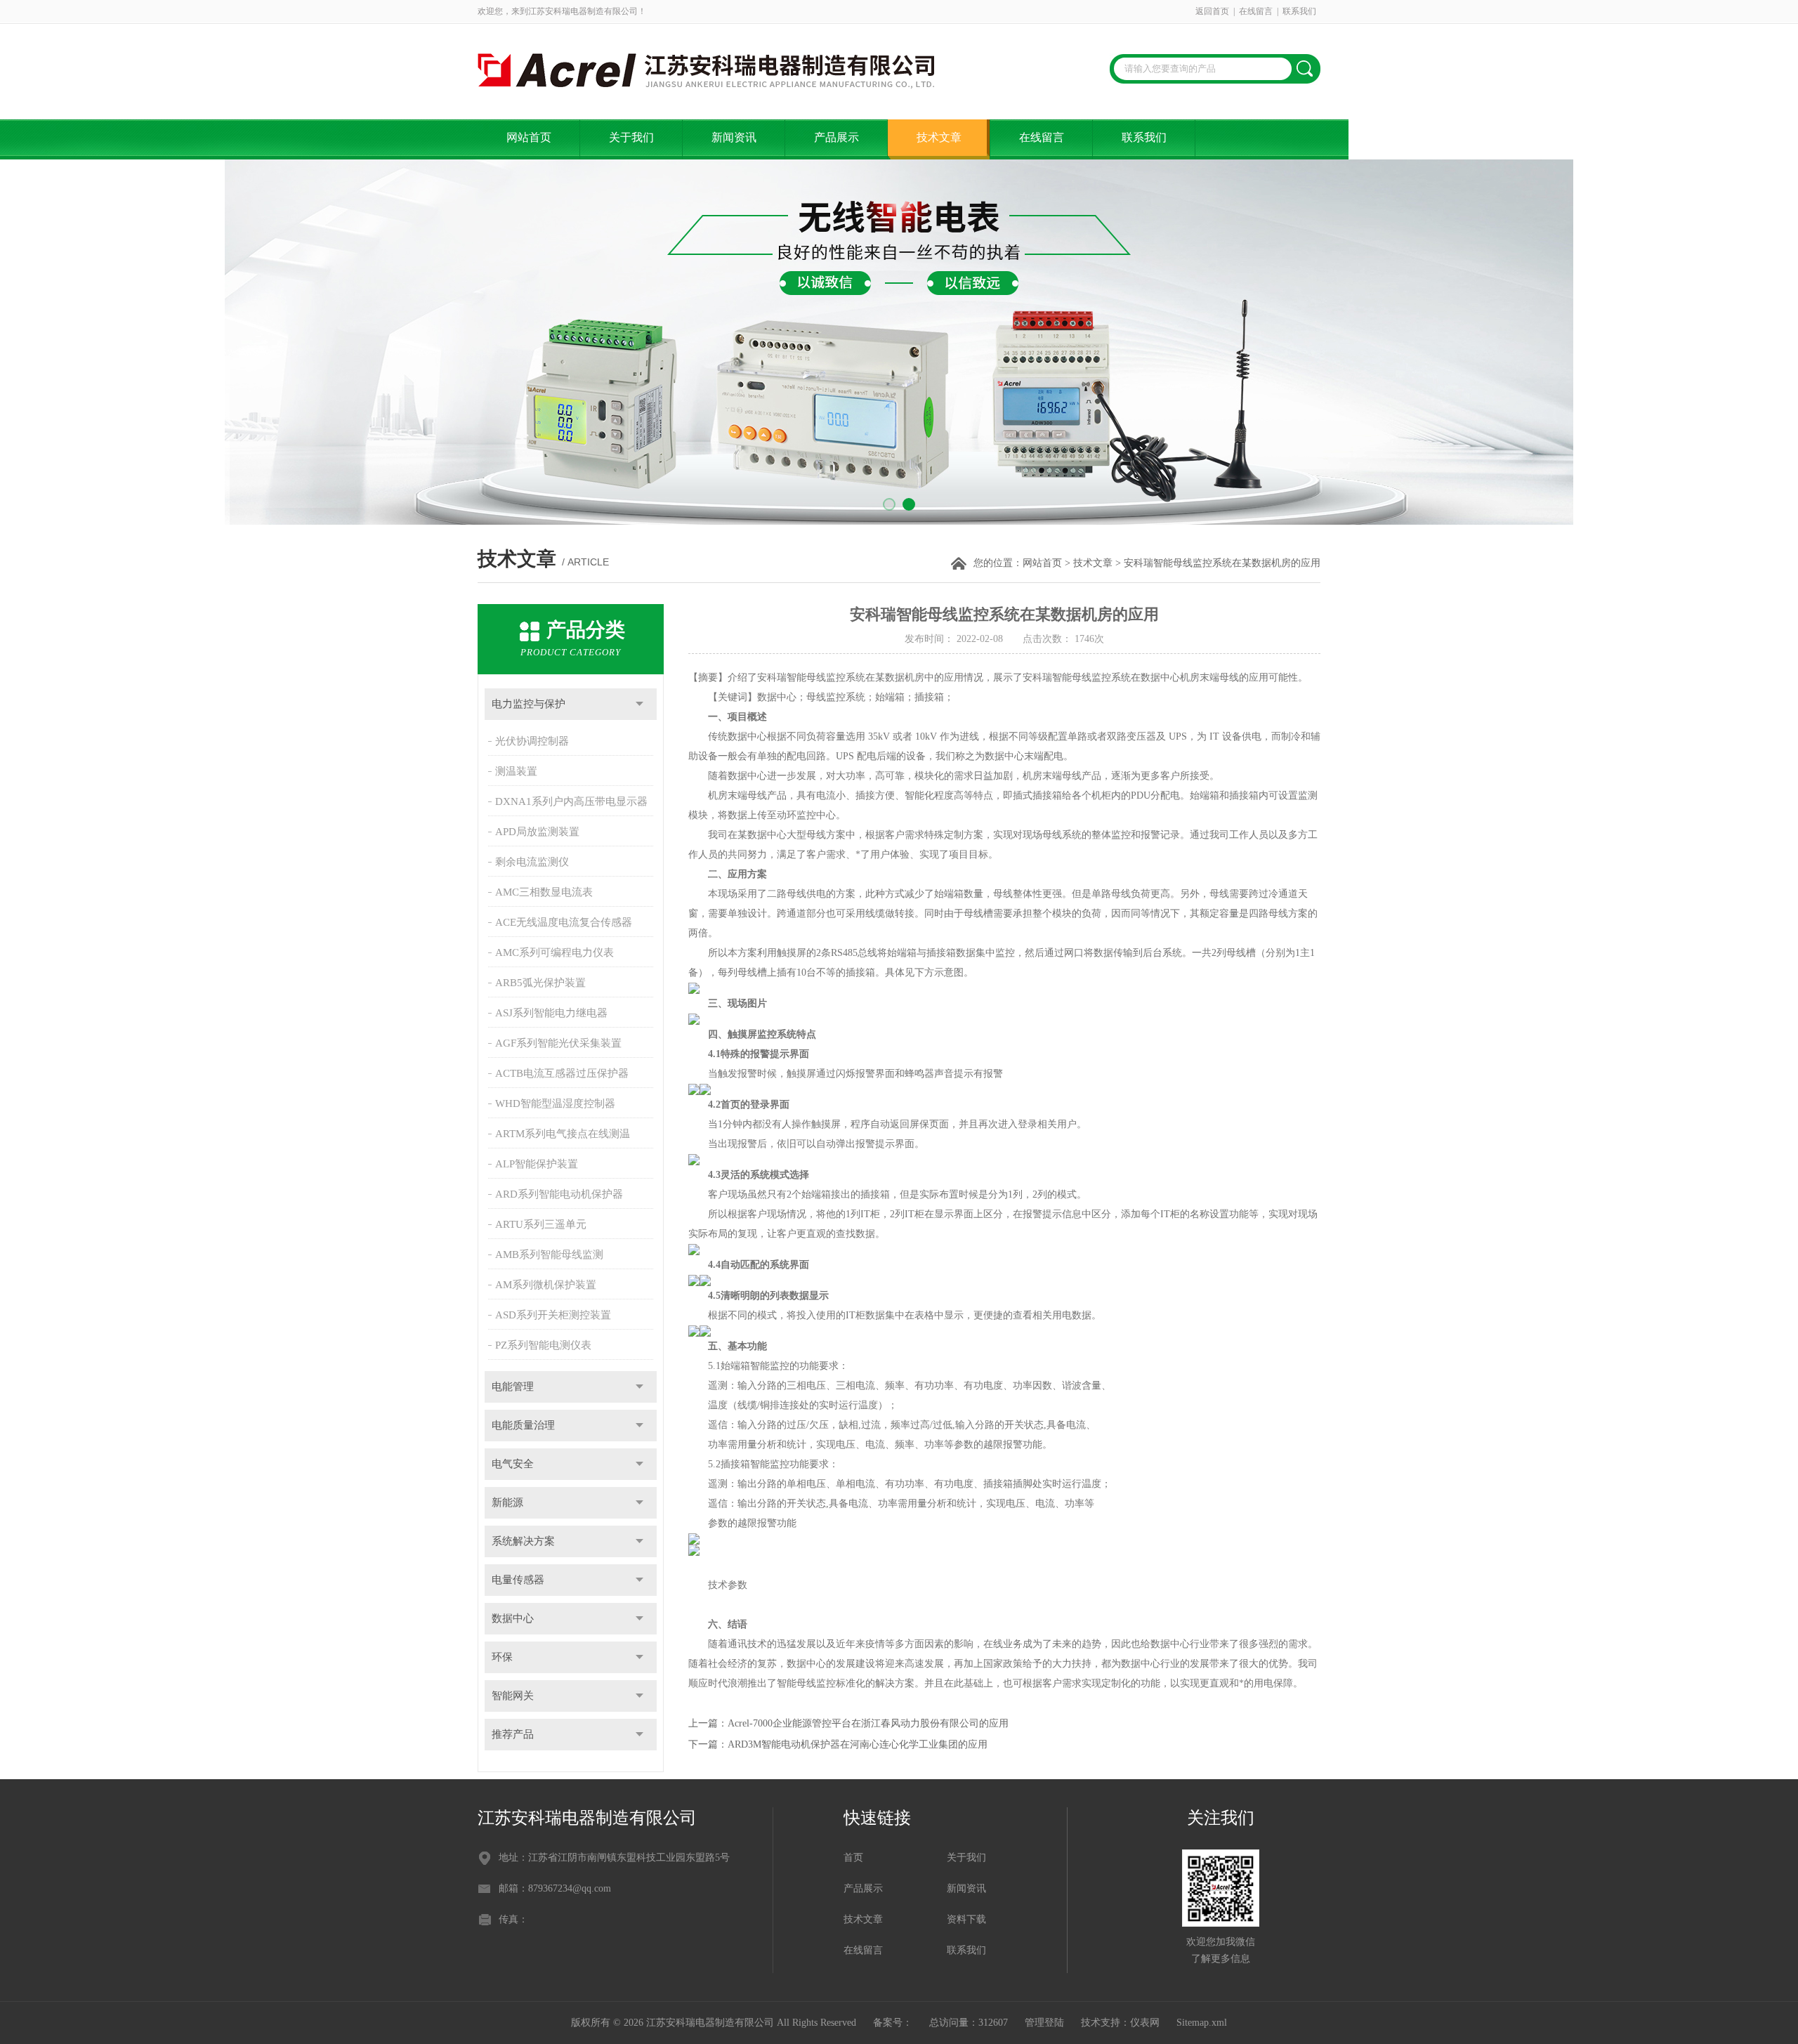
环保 (502, 1657)
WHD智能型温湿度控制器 (555, 1103)
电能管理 (513, 1387)
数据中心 (513, 1618)
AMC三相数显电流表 (544, 892)
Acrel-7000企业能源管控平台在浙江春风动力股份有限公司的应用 (868, 1723)
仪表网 (1145, 2023)
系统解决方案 (523, 1541)
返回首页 (1212, 11)
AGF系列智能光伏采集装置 (558, 1043)
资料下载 (966, 1919)
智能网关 (513, 1696)
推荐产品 (513, 1734)
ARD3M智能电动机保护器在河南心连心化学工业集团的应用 (858, 1744)
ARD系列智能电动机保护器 (559, 1194)
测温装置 (516, 771)
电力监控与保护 (529, 704)
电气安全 (513, 1464)
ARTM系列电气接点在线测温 (563, 1134)
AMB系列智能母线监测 (549, 1254)
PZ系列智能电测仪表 (543, 1345)
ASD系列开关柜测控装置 (553, 1315)
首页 (853, 1858)
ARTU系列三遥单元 (541, 1224)
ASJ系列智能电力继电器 (551, 1013)
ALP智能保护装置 (537, 1164)
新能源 (507, 1502)
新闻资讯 (734, 137)
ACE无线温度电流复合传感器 (564, 922)
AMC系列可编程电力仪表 (555, 952)
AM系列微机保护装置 (546, 1285)
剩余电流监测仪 (532, 862)
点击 (639, 704)
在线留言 (1256, 11)
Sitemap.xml (1202, 2023)
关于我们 (631, 137)
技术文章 (939, 137)
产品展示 (836, 137)
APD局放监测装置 (537, 832)
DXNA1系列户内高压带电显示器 (571, 801)
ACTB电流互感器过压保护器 (562, 1073)
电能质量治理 (523, 1425)
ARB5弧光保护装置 (540, 983)
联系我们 (1299, 11)
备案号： (893, 2023)
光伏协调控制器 (532, 741)
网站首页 (529, 137)
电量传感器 (518, 1580)
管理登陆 (1044, 2023)
